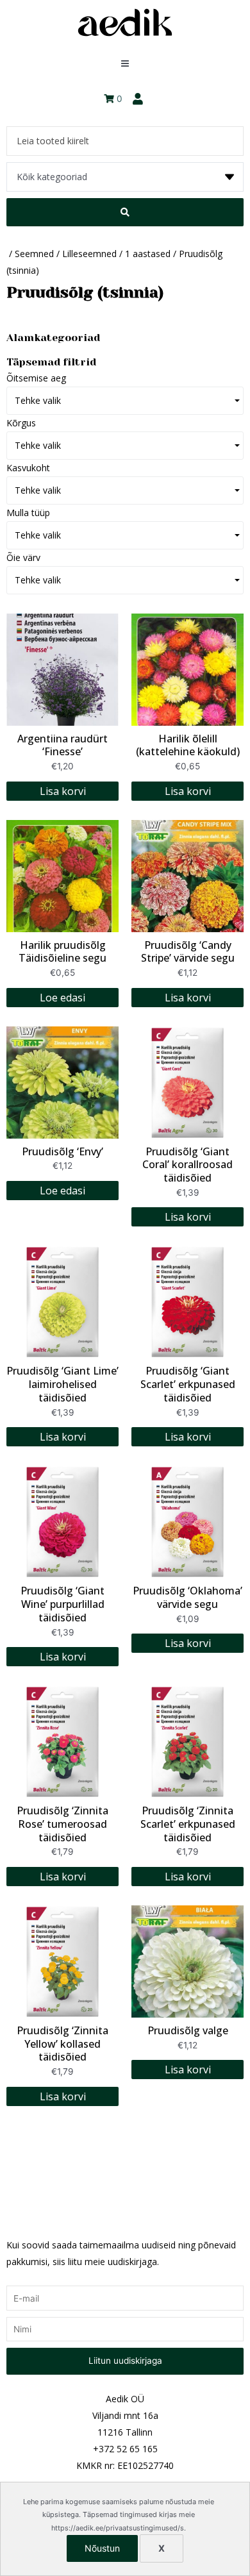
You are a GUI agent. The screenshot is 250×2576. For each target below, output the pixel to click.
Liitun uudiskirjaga (125, 2361)
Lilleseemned (89, 254)
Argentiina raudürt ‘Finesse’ (63, 745)
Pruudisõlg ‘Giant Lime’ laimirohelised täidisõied (63, 1384)
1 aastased (148, 254)
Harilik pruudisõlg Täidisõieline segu (63, 952)
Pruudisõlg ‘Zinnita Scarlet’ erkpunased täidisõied (188, 1824)
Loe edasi (63, 998)
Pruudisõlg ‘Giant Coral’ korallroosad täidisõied (188, 1165)
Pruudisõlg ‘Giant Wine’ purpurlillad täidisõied (63, 1604)
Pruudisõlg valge (188, 2030)
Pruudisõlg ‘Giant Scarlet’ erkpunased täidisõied (188, 1384)
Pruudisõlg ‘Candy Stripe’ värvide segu (188, 952)
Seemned (34, 254)
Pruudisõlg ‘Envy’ (63, 1151)
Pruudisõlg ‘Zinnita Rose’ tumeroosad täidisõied (63, 1824)
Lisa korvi (63, 791)
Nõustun (102, 2548)
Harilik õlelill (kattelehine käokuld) (188, 745)
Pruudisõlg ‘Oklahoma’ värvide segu (188, 1597)
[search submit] (125, 212)
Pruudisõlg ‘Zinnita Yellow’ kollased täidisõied (63, 2044)
